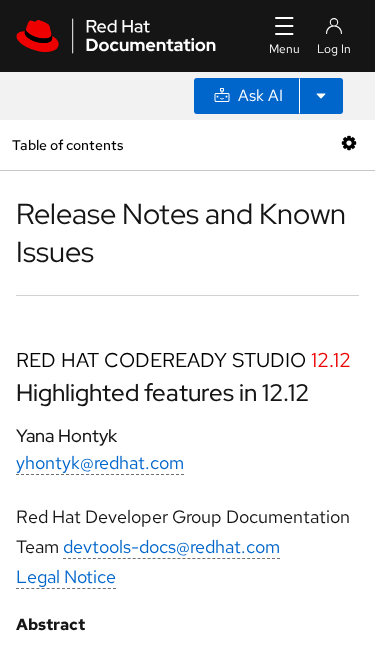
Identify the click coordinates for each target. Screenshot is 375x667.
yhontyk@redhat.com (100, 462)
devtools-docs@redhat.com (171, 546)
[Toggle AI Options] (321, 96)
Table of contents (67, 144)
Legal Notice (66, 576)
